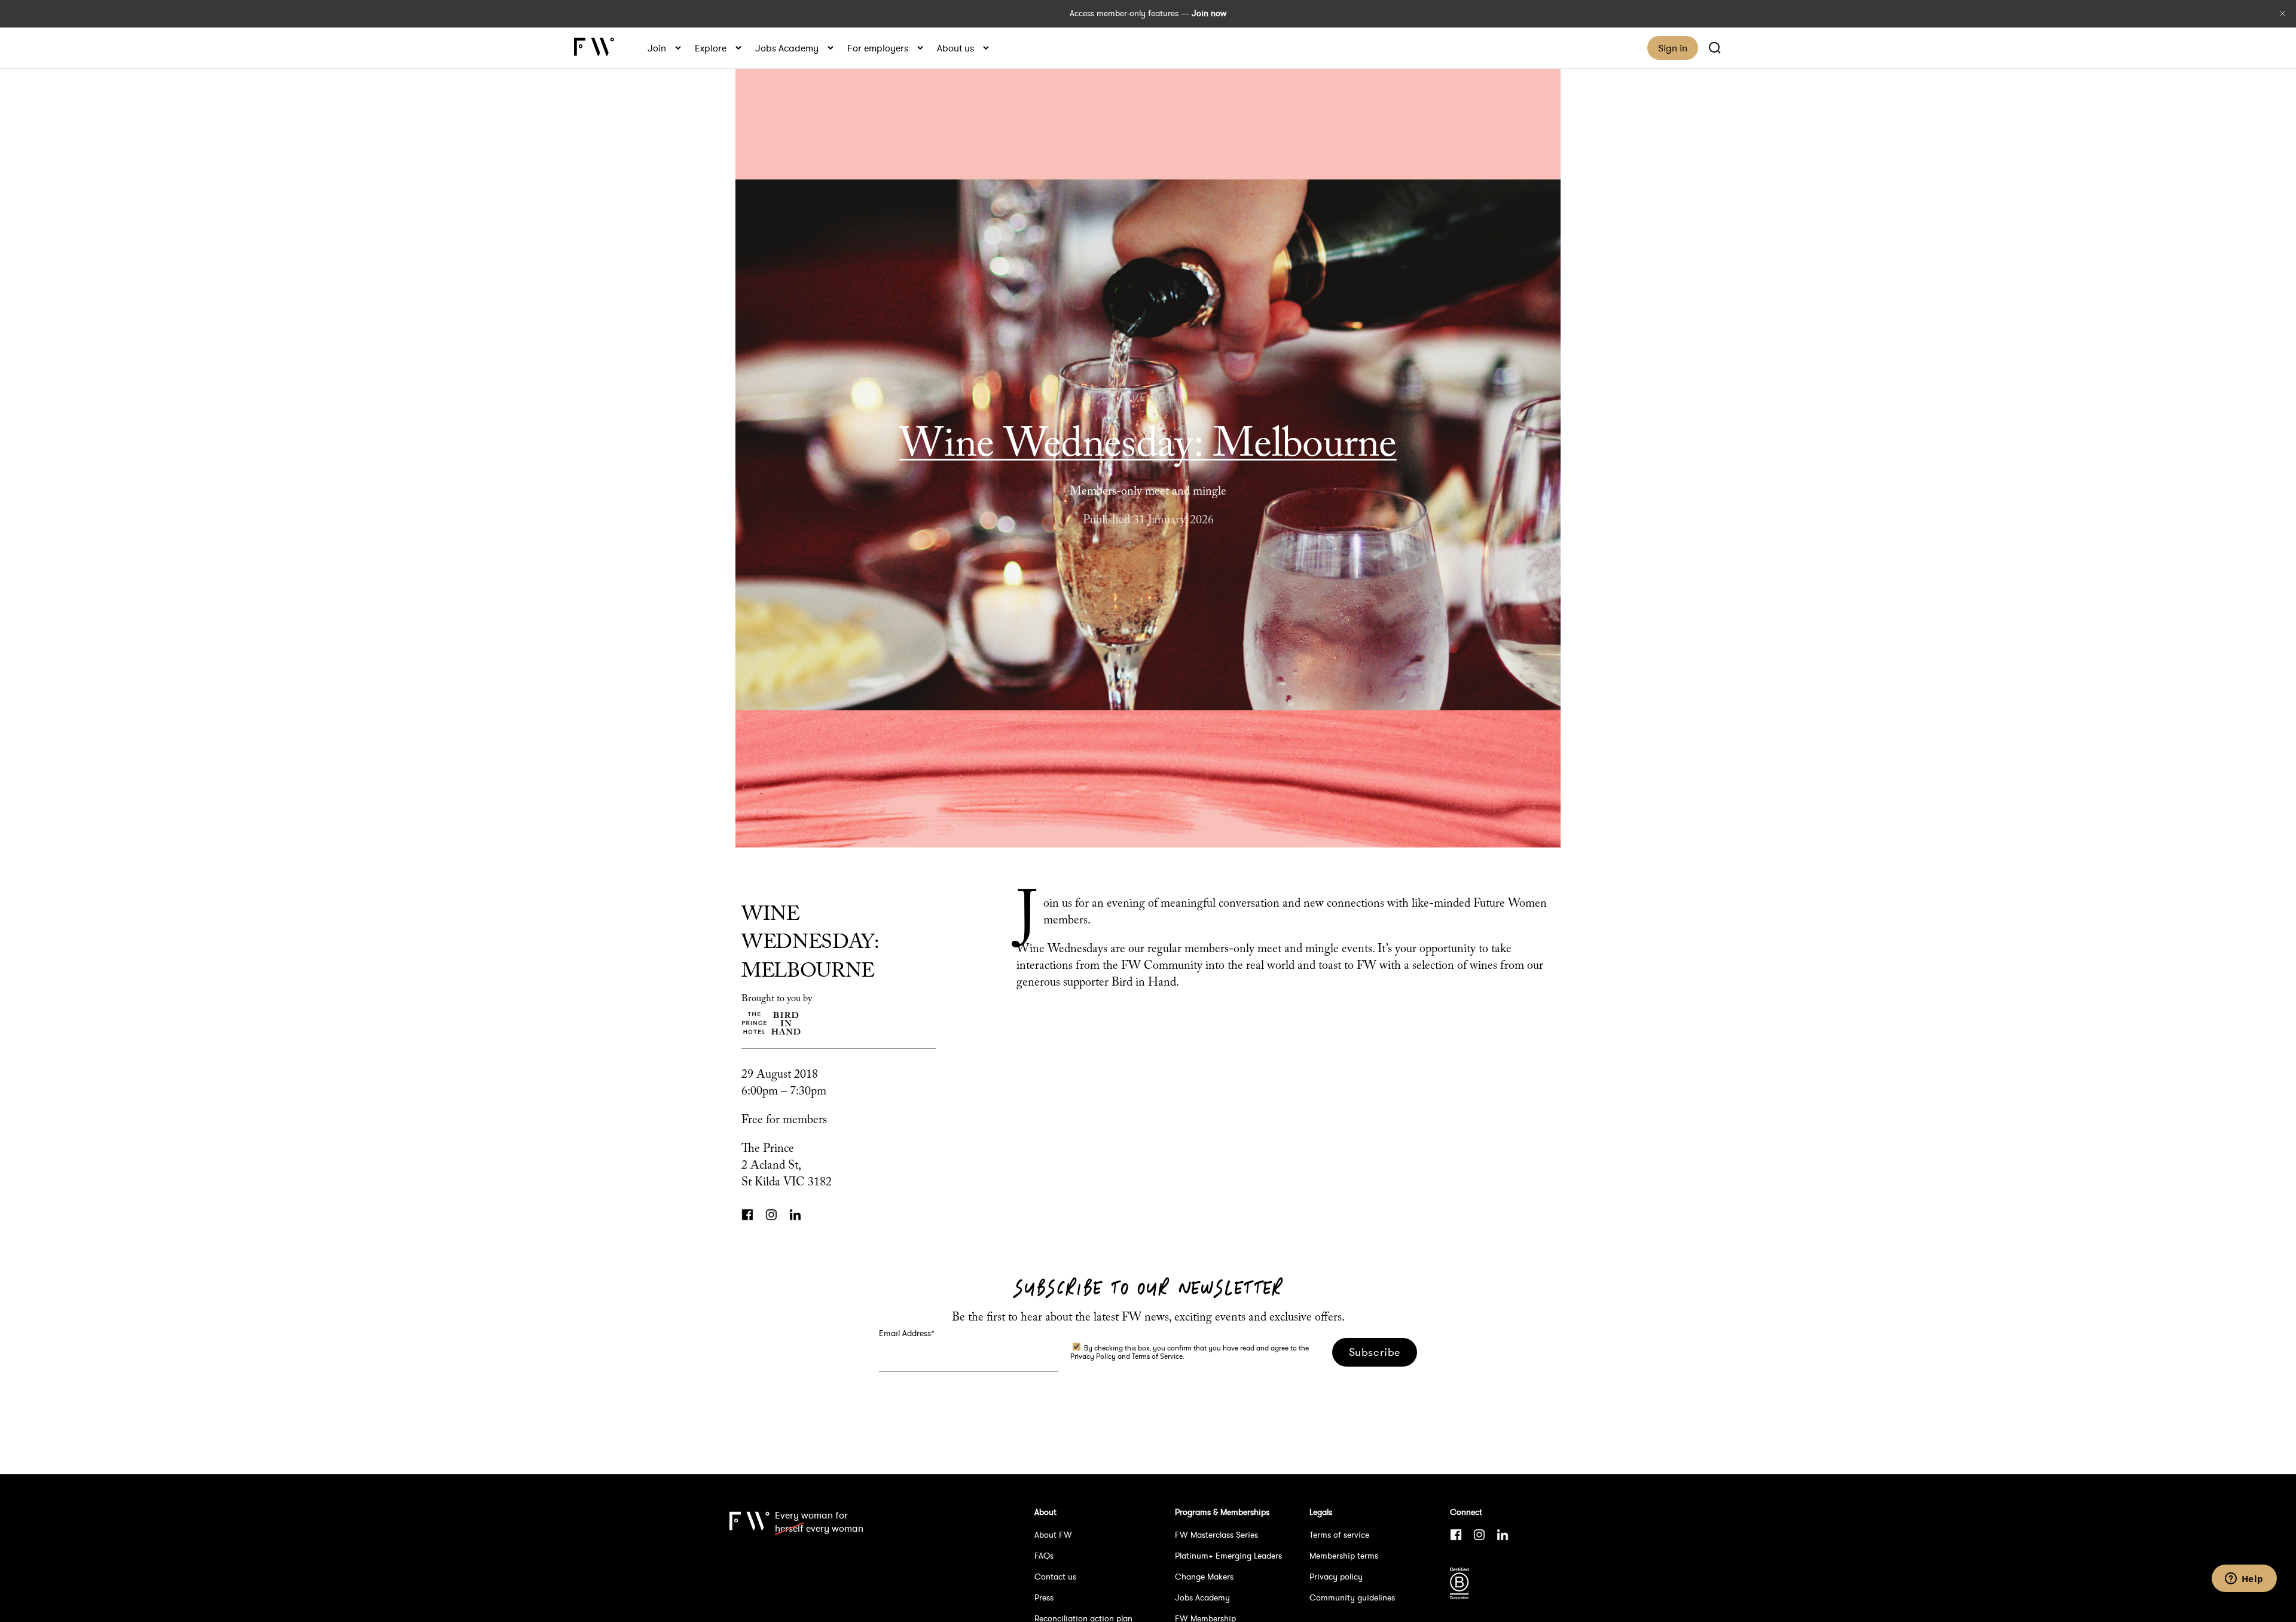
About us (955, 48)
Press (1044, 1597)
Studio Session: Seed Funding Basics (2280, 811)
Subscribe (1375, 1352)
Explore (711, 48)
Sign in (1673, 48)
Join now (1209, 13)
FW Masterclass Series (1216, 1535)
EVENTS (1148, 398)
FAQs (1044, 1556)
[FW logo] (749, 1564)
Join (657, 48)
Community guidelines (1352, 1597)
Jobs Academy (787, 48)
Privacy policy (1336, 1577)
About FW (1053, 1535)
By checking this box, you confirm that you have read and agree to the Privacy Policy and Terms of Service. (1190, 1352)
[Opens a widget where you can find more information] (2244, 1580)
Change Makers (1204, 1577)
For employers (878, 48)
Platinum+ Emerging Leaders (1228, 1556)
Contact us (1055, 1577)
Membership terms (1344, 1556)
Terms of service (1339, 1535)
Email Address (907, 1333)
